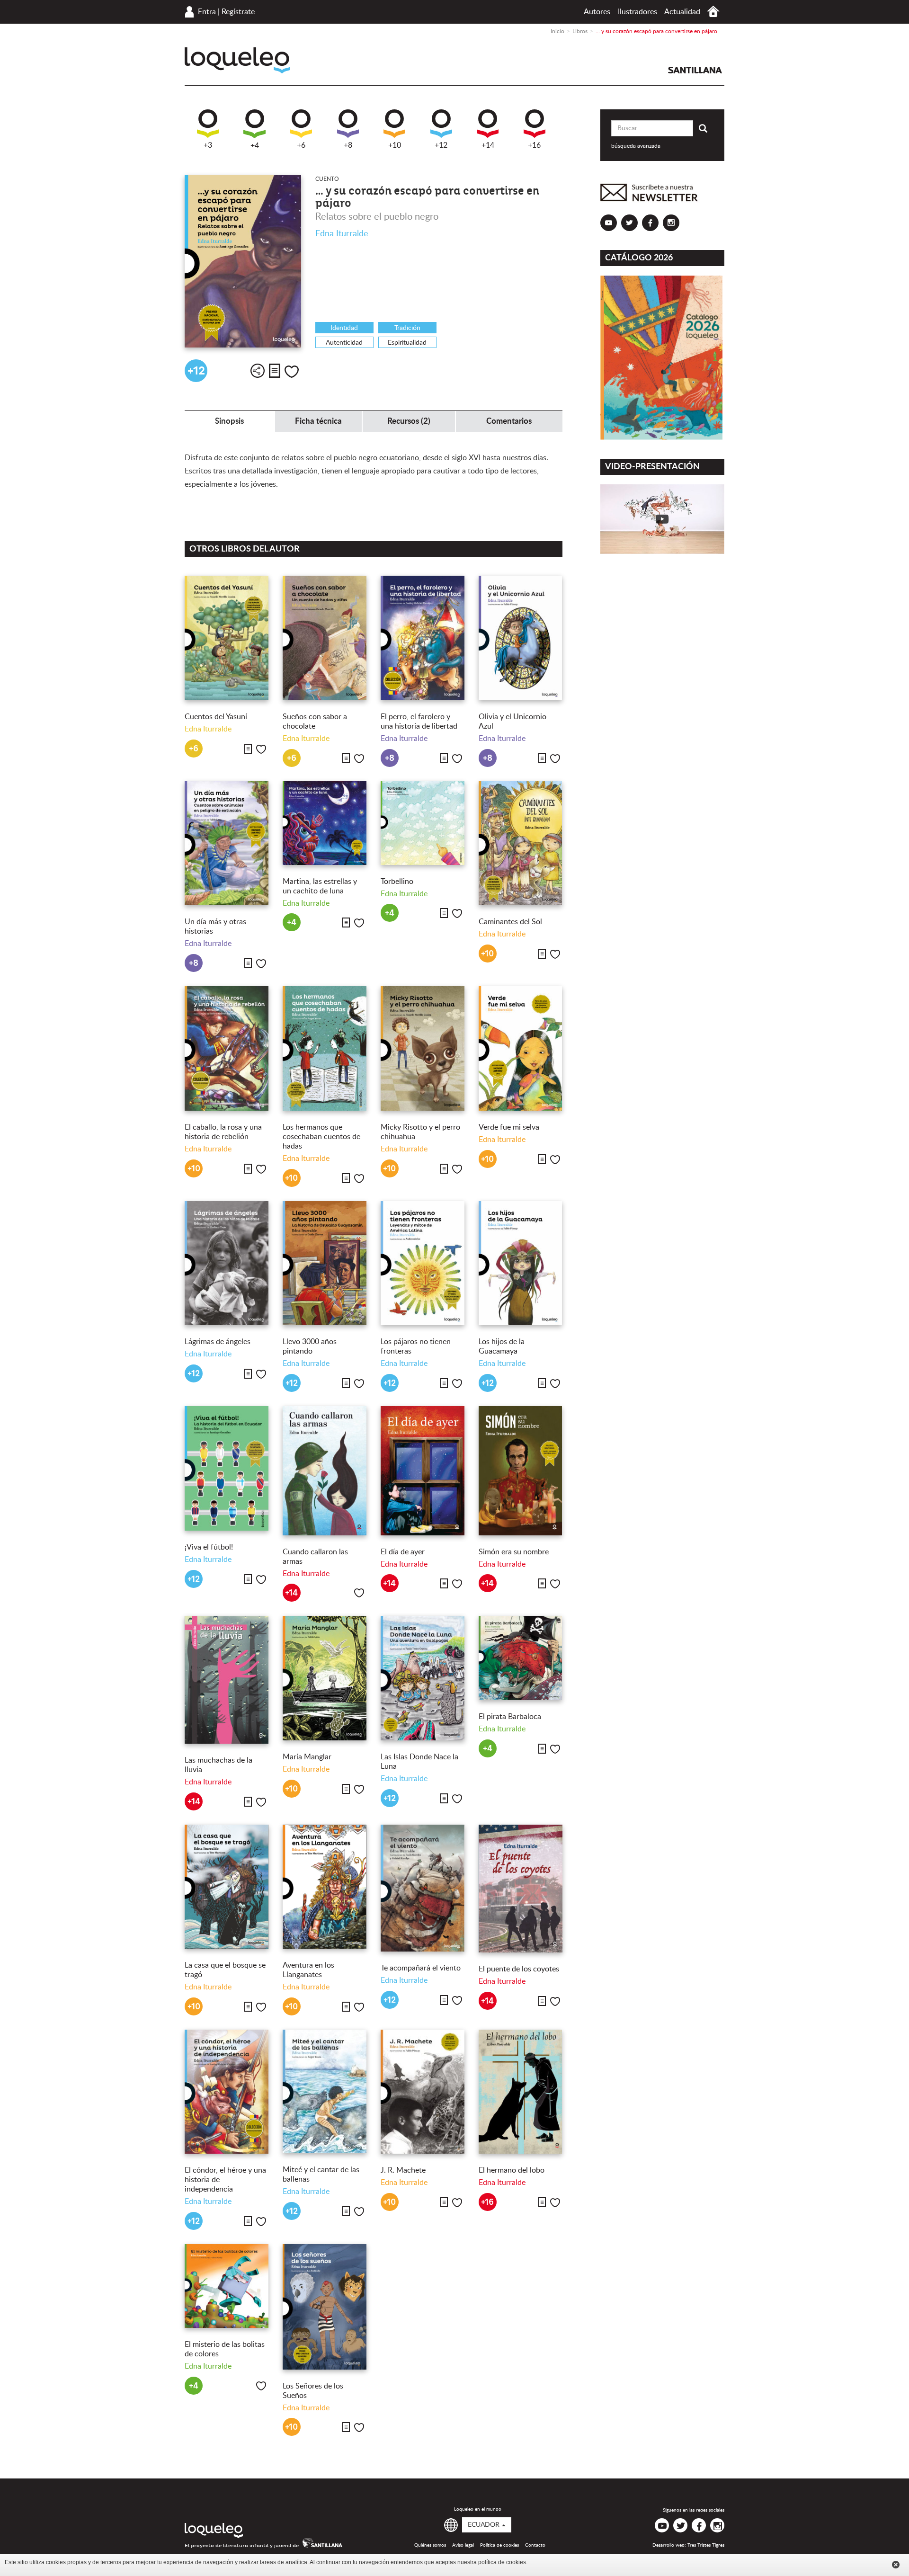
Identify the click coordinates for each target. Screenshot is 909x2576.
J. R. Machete (403, 2170)
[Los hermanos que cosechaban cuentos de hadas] (325, 1048)
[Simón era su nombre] (521, 1471)
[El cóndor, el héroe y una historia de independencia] (227, 2092)
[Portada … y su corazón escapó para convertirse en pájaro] (243, 262)
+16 (534, 145)
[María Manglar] (325, 1678)
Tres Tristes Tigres (706, 2545)
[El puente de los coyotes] (521, 1889)
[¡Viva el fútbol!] (227, 1468)
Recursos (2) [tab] (409, 421)
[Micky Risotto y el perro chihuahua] (423, 1048)
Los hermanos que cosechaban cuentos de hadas (321, 1137)
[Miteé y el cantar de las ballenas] (325, 2092)
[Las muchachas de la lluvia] (227, 1680)
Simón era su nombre (514, 1552)
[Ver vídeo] (663, 519)
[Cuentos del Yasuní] (227, 638)
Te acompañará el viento (421, 1968)
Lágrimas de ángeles (218, 1342)
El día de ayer (403, 1552)
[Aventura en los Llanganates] (325, 1887)
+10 (395, 145)
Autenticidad (344, 343)
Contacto (535, 2545)
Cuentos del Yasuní (216, 717)
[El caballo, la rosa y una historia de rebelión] (227, 1048)
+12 (441, 145)
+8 (348, 145)
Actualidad (682, 12)
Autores (597, 12)
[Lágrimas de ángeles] (227, 1263)
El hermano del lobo (512, 2170)
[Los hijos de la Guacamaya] (521, 1263)
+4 (255, 146)
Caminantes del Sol (510, 922)
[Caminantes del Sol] (521, 843)
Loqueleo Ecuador (237, 60)
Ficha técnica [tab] (318, 421)
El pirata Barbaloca (510, 1717)
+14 (488, 145)
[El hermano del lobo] (521, 2092)
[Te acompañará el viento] (423, 1888)
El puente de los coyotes (520, 1969)
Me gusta (292, 372)
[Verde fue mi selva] (521, 1048)
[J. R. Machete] (423, 2092)
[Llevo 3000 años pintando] (325, 1263)
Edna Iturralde (342, 234)
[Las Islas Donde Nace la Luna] (423, 1678)
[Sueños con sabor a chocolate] (325, 638)
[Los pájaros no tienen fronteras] (423, 1263)
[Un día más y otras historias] (227, 843)
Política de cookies (499, 2545)
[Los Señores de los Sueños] (325, 2307)
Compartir (258, 371)
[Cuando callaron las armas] (325, 1471)
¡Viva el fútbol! (209, 1547)
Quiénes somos (430, 2545)
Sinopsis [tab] (229, 421)
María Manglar (307, 1757)
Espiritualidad (407, 343)
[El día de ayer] (423, 1471)
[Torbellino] (423, 823)
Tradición (407, 328)
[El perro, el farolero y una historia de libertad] (423, 638)
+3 (208, 145)
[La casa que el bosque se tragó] (227, 1887)
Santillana (695, 70)
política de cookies (502, 2562)
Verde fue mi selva (509, 1127)
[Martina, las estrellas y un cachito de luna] (325, 823)
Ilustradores (637, 12)
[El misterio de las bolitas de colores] (227, 2286)
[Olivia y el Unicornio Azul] (521, 638)
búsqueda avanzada (636, 146)
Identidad (344, 328)
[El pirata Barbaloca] (521, 1658)
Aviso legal (463, 2545)
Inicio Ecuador (713, 12)
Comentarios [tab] (509, 421)
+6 (301, 145)
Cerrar (896, 2565)
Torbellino (397, 882)
